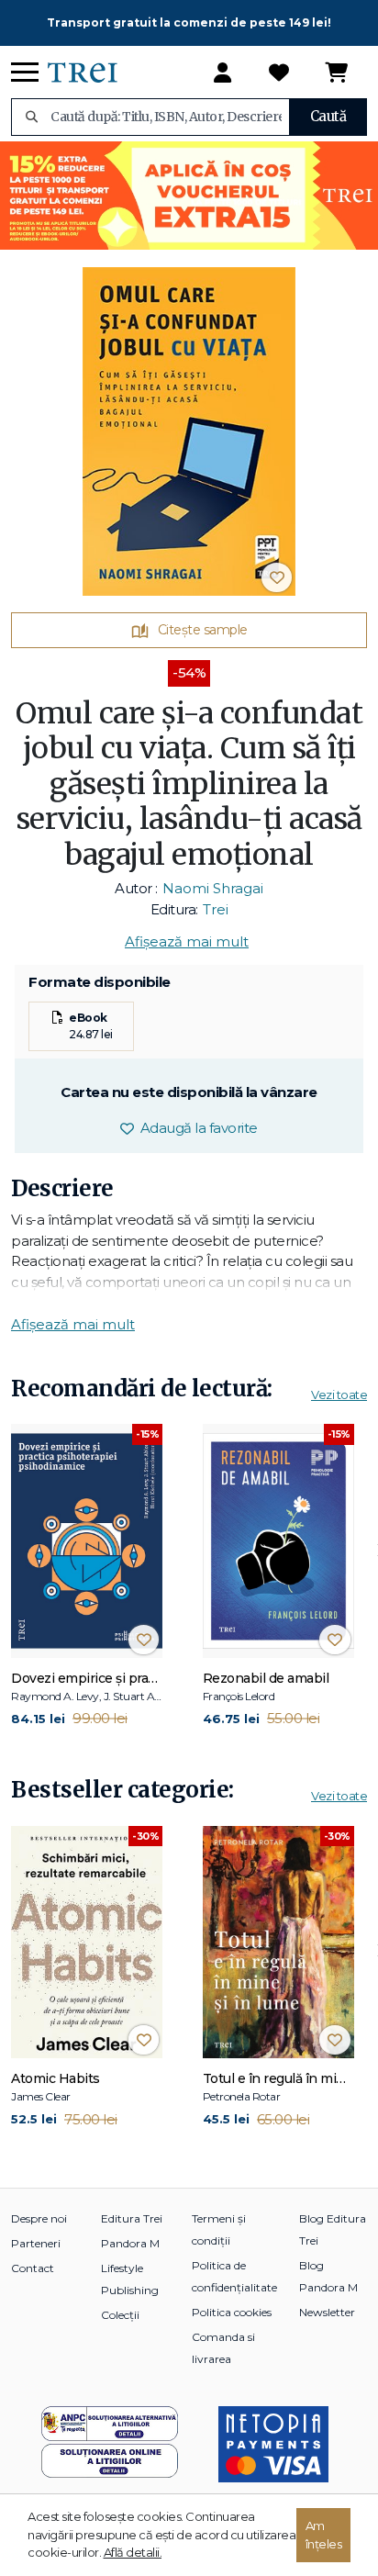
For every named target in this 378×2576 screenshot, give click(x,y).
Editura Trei (132, 2218)
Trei (216, 909)
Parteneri (36, 2243)
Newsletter (327, 2312)
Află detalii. (133, 2552)
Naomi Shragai (213, 888)
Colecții (120, 2315)
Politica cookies (232, 2312)
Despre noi (39, 2218)
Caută (328, 116)
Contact (33, 2268)
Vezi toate (339, 1394)
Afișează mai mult (187, 941)
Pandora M (130, 2243)
